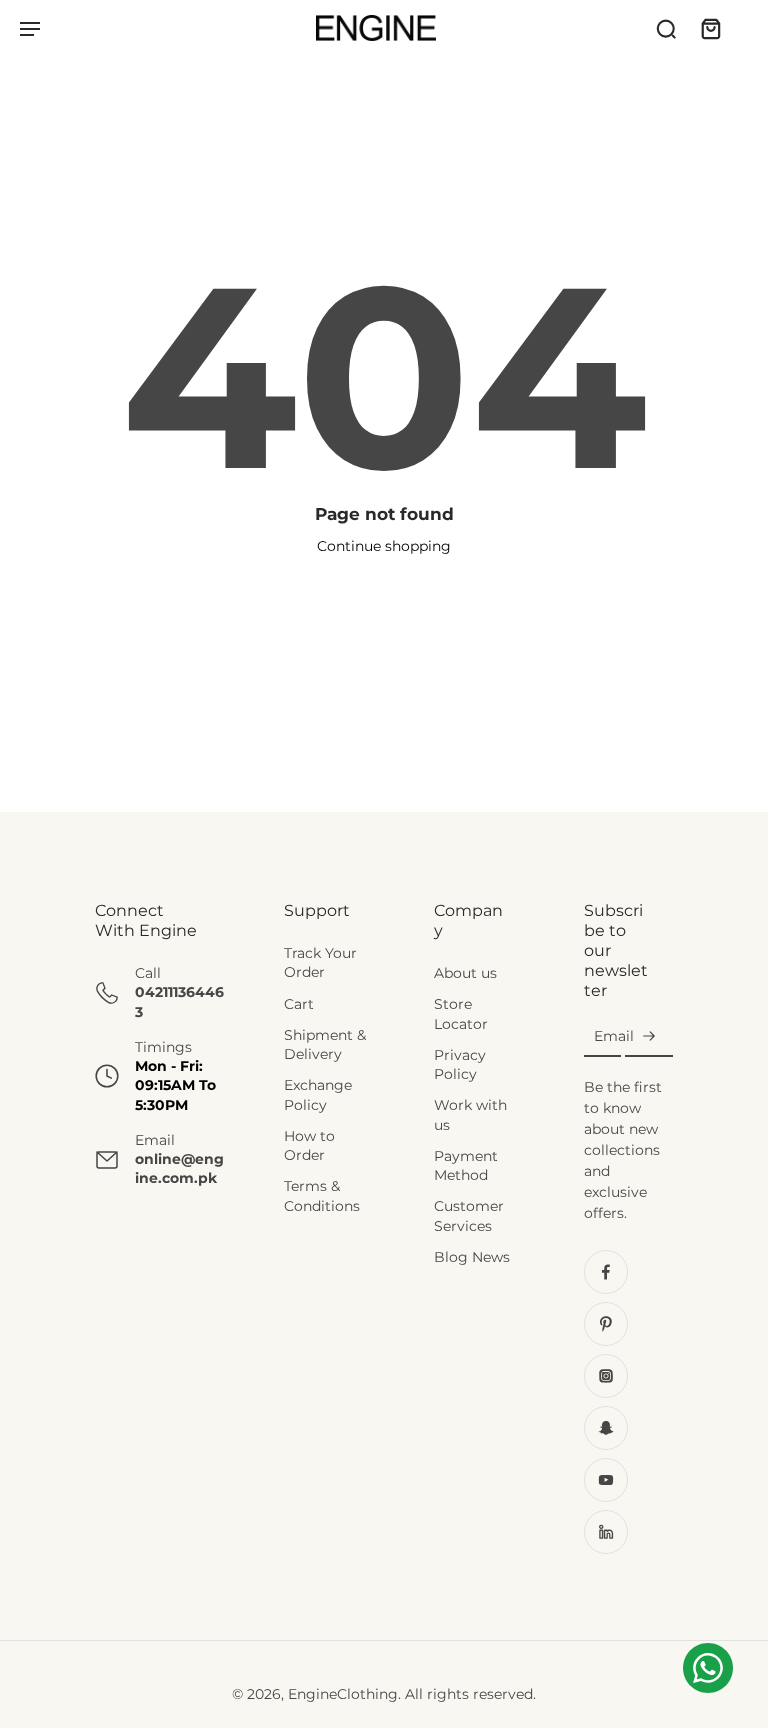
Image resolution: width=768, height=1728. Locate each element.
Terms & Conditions (322, 1196)
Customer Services (469, 1216)
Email (614, 1036)
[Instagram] (606, 1376)
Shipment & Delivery (325, 1044)
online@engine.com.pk (179, 1168)
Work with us (470, 1115)
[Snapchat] (606, 1428)
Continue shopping (384, 546)
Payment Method (466, 1165)
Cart (299, 1004)
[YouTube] (606, 1480)
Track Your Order (320, 962)
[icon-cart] (710, 28)
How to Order (309, 1145)
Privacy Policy (460, 1064)
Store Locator (461, 1014)
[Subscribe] (649, 1037)
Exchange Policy (318, 1095)
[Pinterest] (606, 1324)
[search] (666, 28)
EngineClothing (343, 1694)
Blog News (472, 1257)
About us (465, 973)
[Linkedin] (606, 1532)
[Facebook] (606, 1272)
